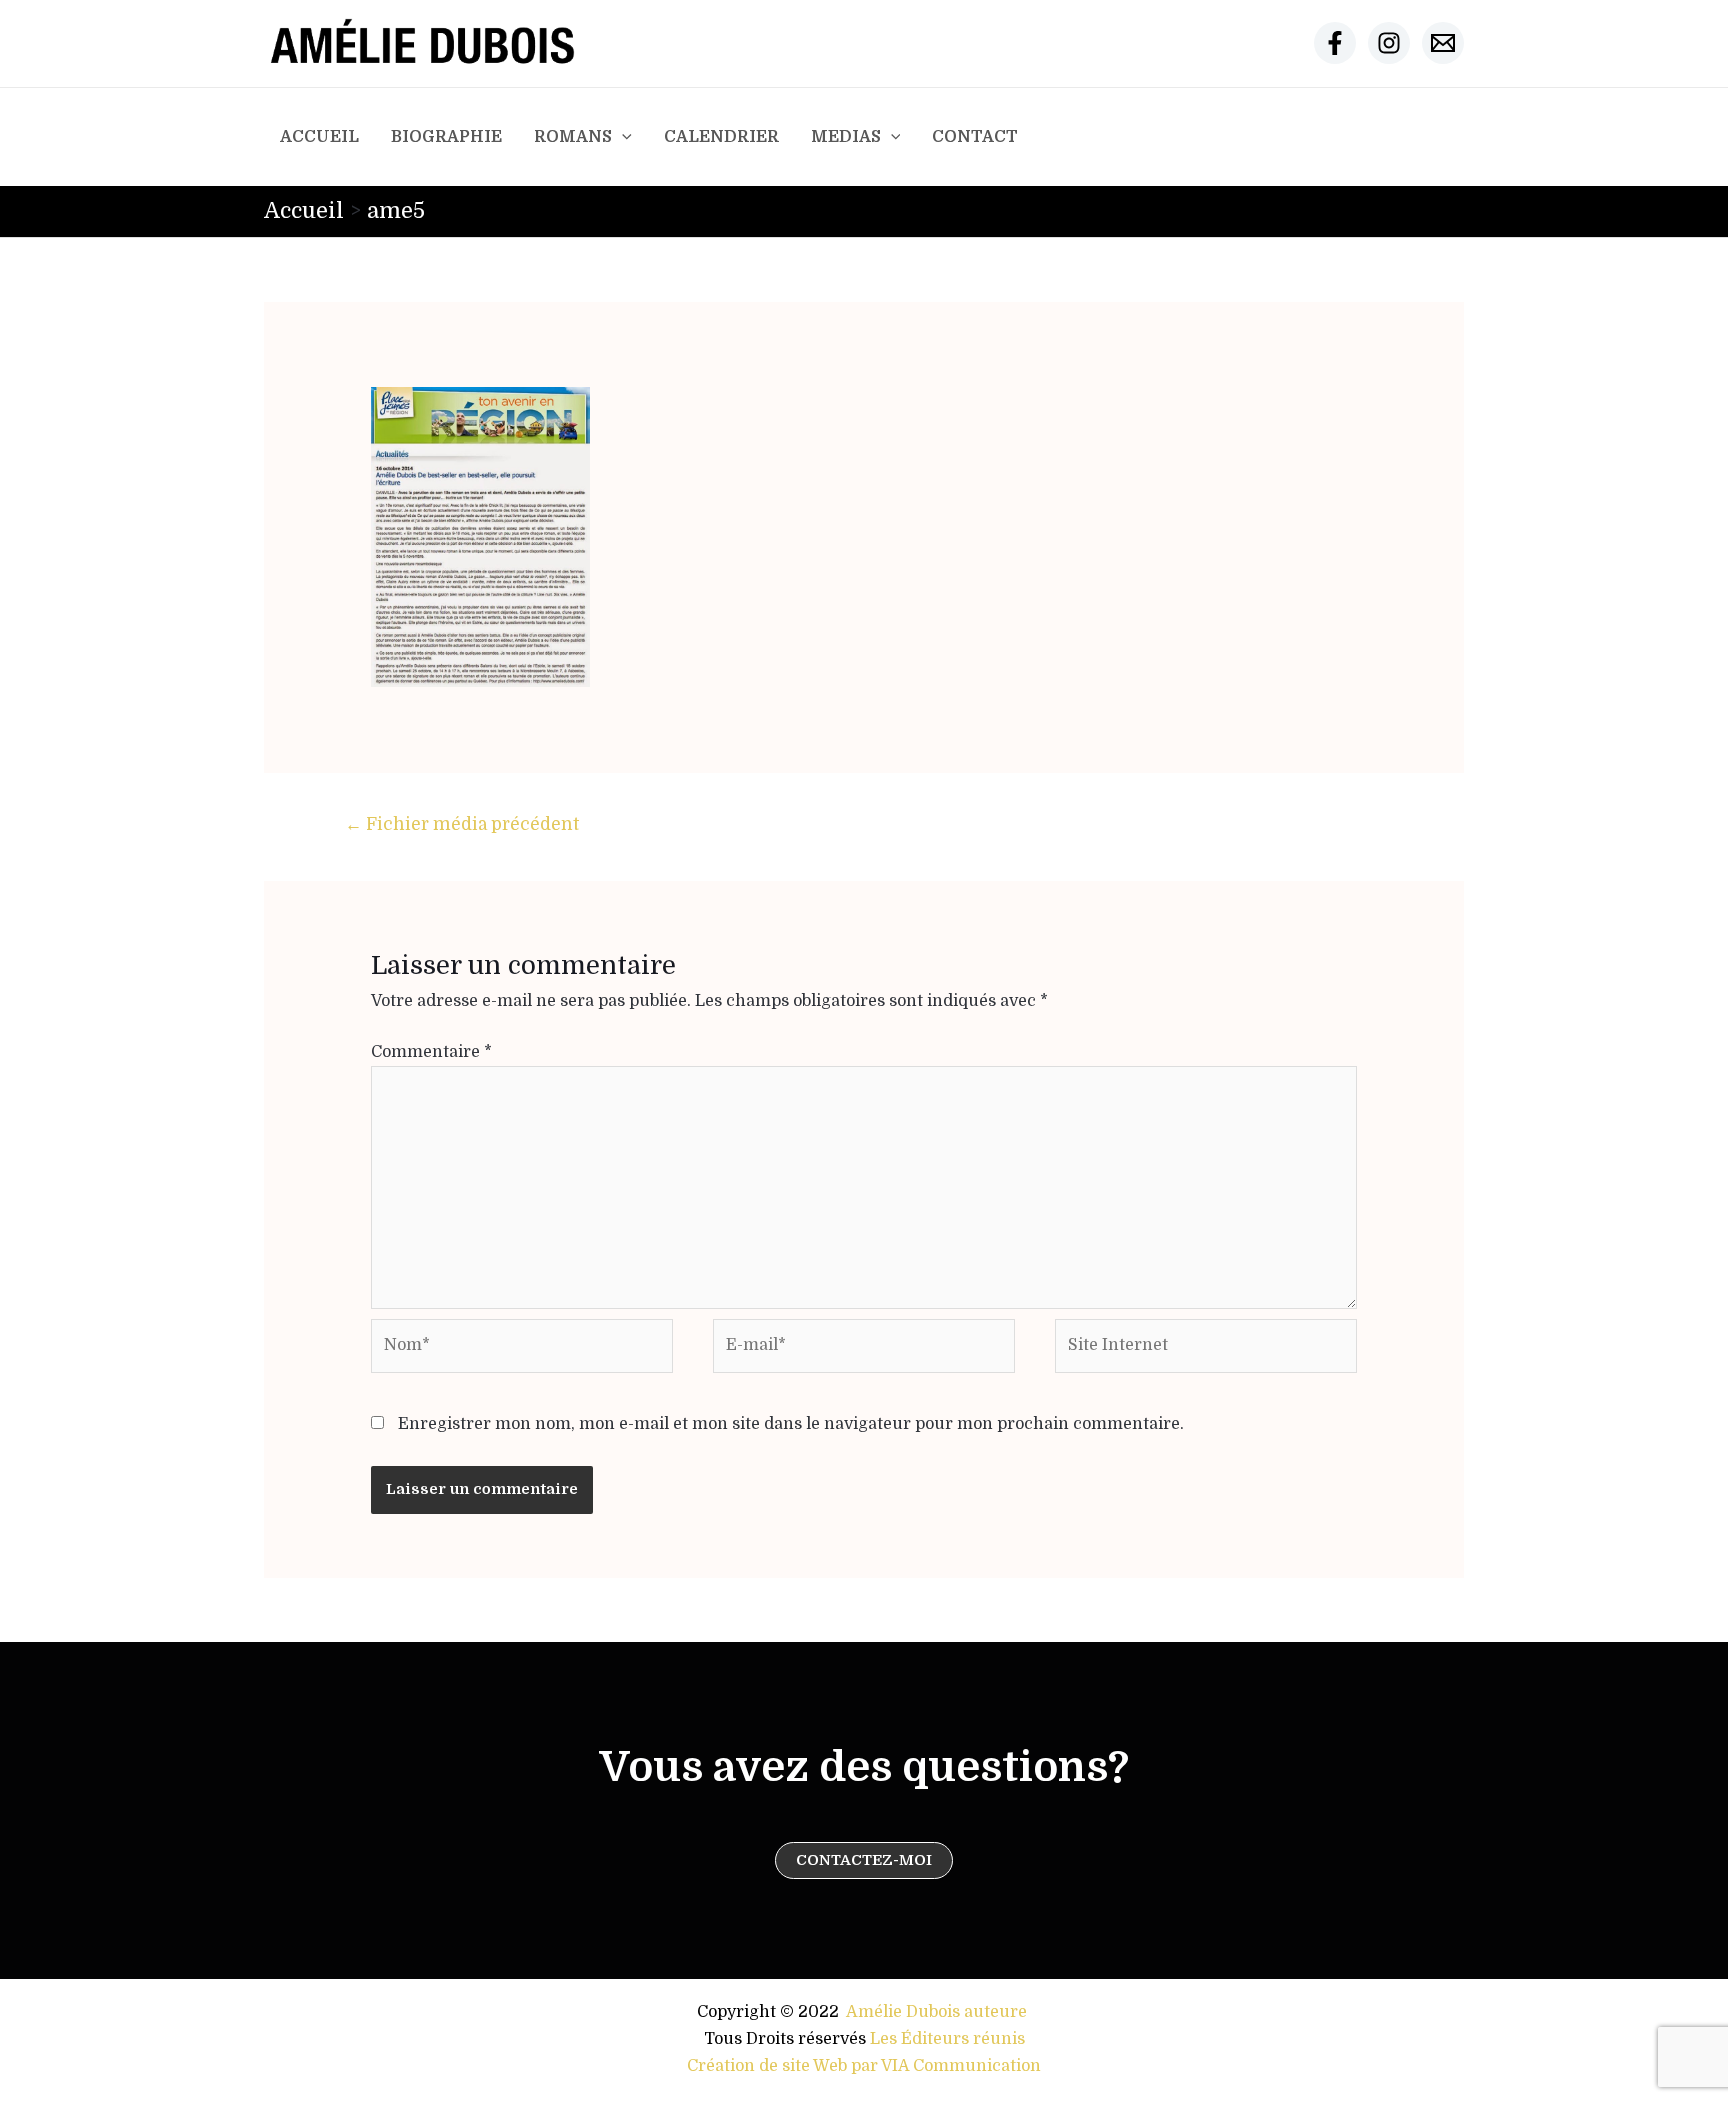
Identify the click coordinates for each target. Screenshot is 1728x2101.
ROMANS (573, 137)
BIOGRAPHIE (446, 137)
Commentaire (431, 1052)
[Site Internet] (1206, 1350)
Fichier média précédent (462, 824)
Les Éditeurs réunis (947, 2039)
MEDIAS (846, 137)
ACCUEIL (319, 137)
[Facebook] (1335, 43)
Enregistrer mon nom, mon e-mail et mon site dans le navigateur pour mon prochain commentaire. (791, 1424)
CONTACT (975, 137)
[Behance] (1443, 43)
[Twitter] (1389, 43)
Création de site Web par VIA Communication (864, 2066)
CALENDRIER (721, 137)
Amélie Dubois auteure (936, 2012)
